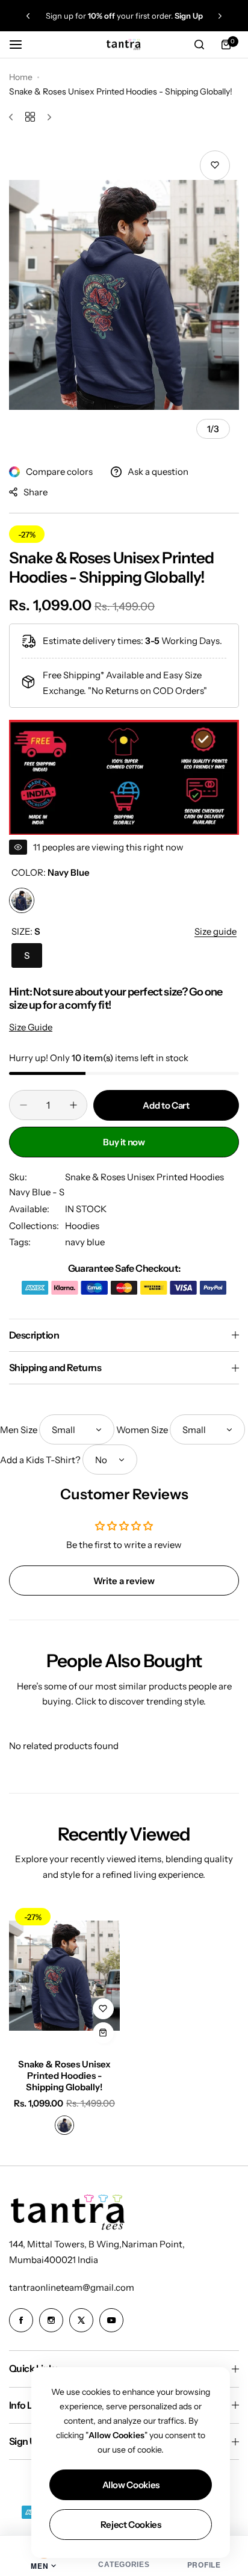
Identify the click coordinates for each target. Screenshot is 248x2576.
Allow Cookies (131, 2485)
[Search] (199, 45)
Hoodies (82, 1226)
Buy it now (124, 1142)
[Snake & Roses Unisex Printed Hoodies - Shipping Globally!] (64, 1976)
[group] (124, 295)
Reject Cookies (131, 2525)
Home (21, 77)
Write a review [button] (124, 1581)
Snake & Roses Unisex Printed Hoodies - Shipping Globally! (64, 2076)
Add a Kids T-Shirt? (40, 1460)
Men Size (19, 1430)
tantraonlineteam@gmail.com (72, 2287)
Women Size (142, 1430)
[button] (28, 16)
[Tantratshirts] (124, 44)
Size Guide (31, 1027)
